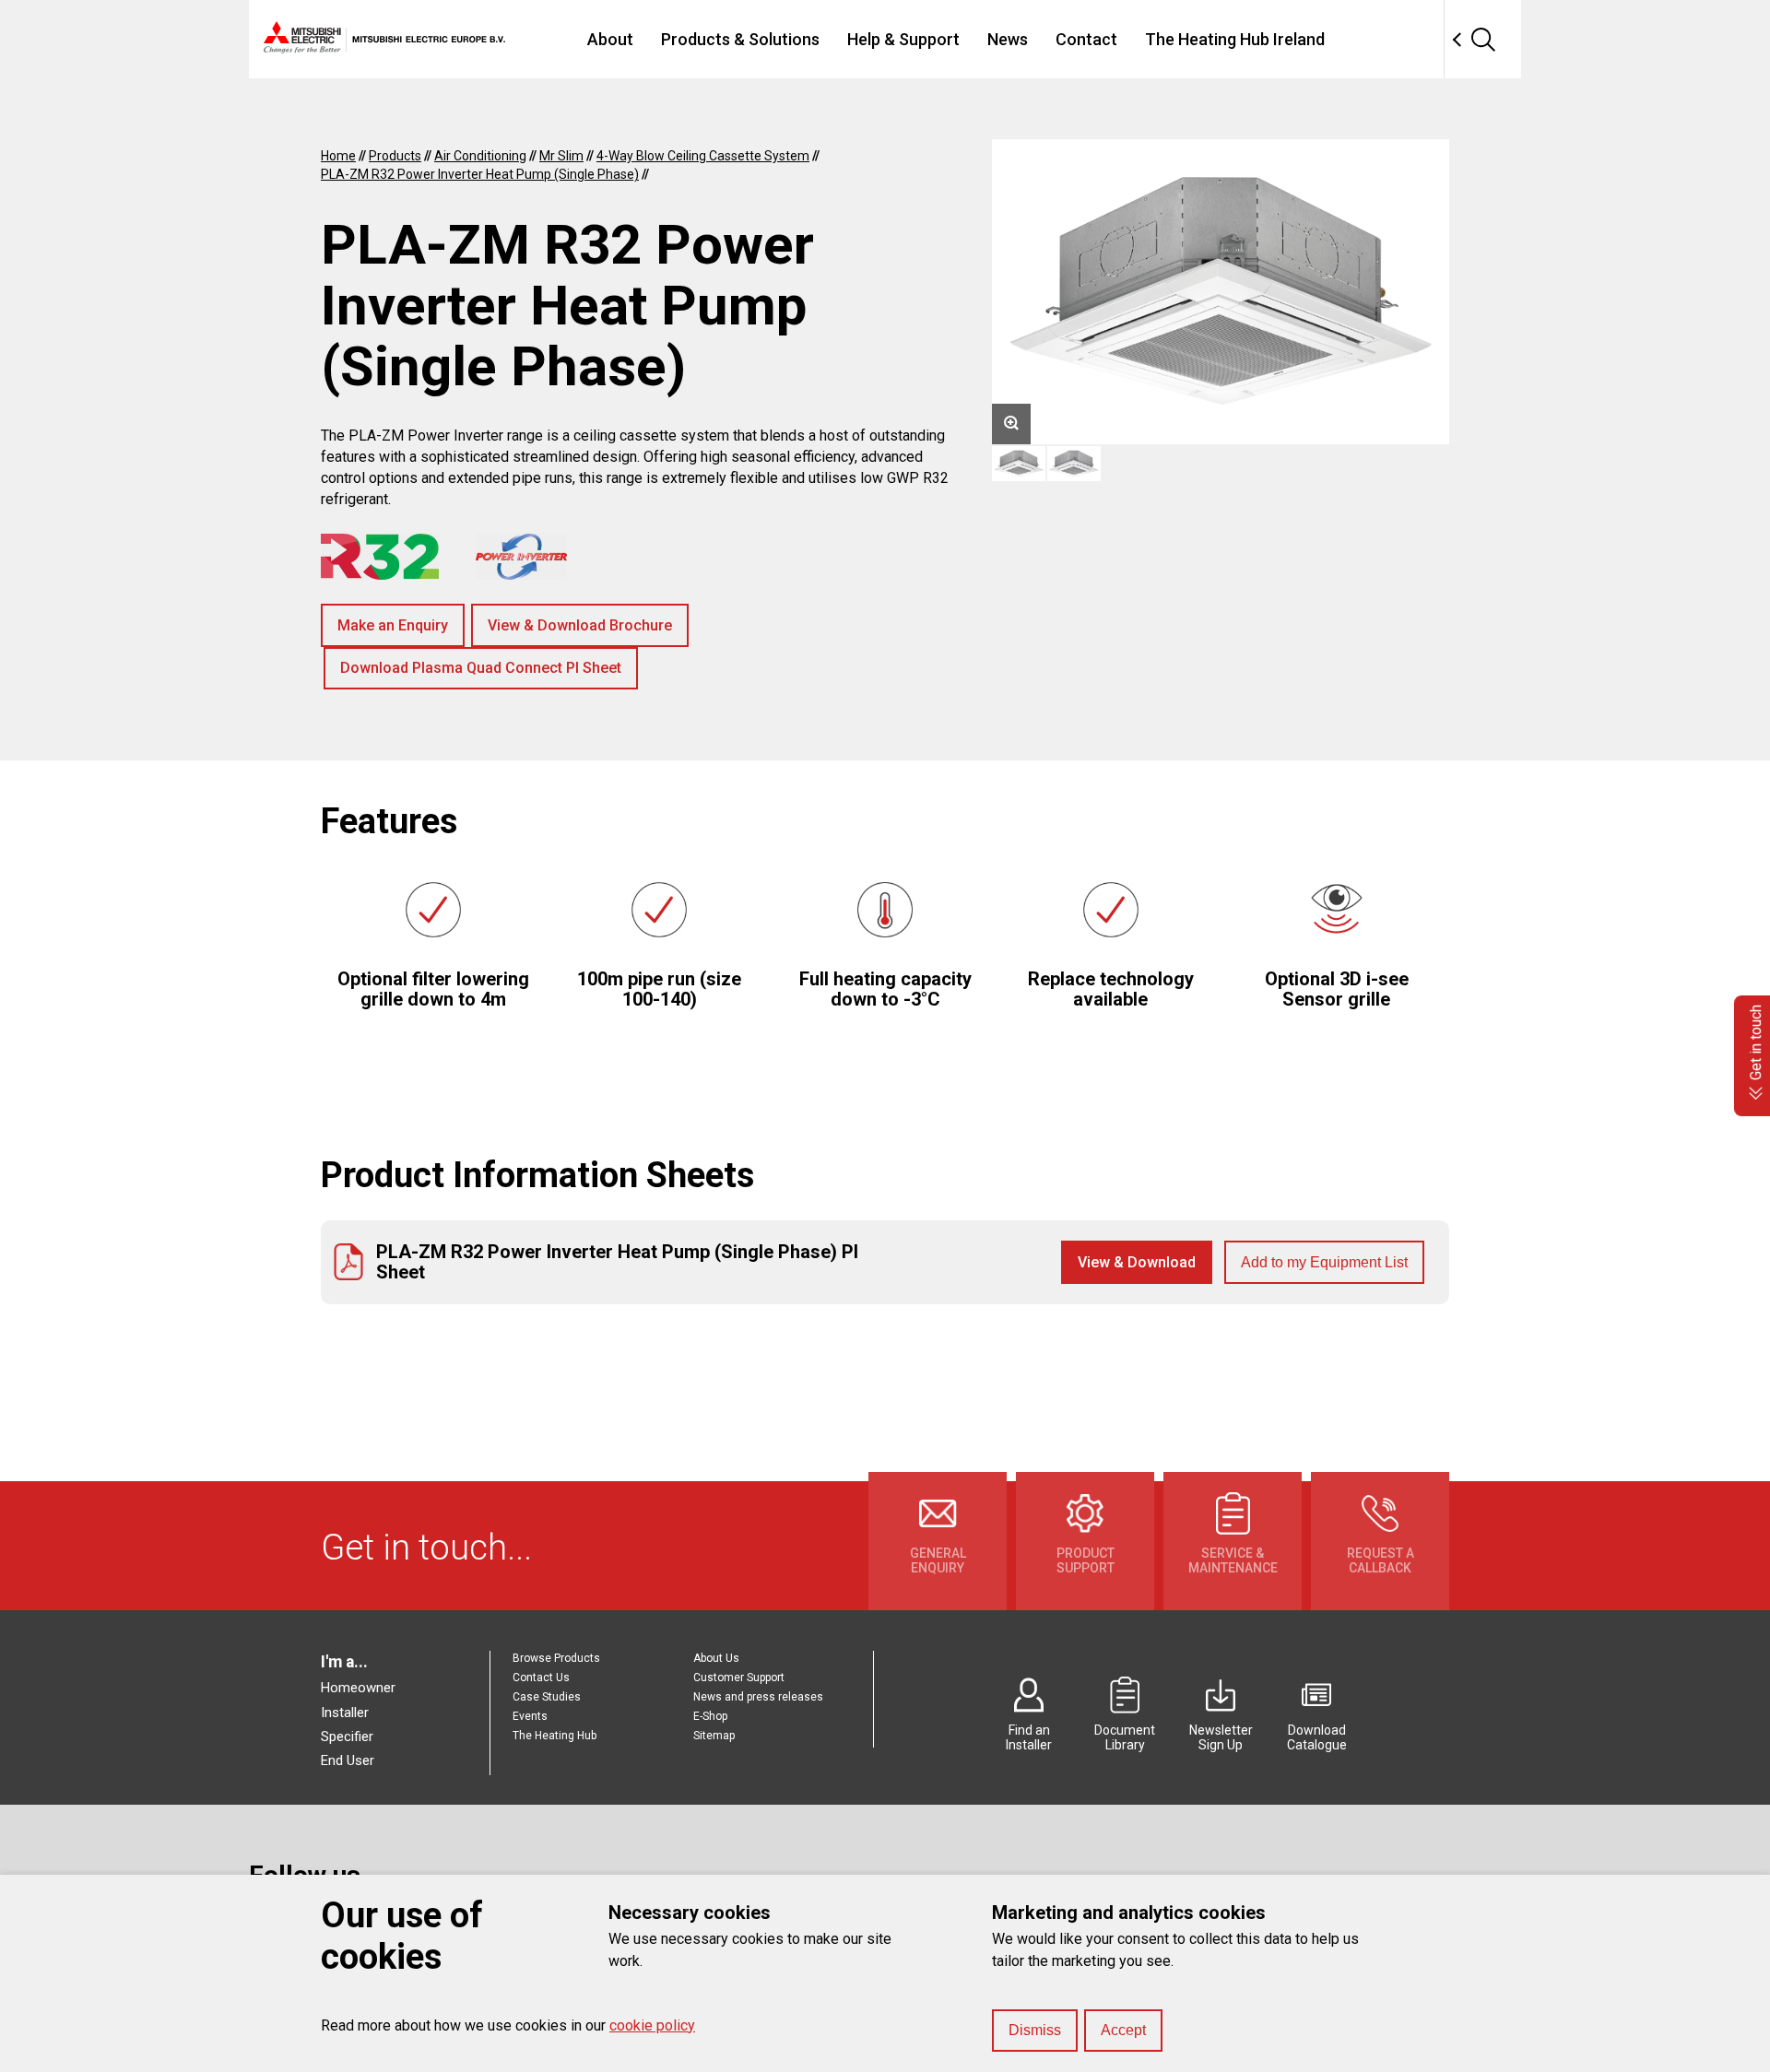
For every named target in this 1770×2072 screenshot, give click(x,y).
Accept (1123, 2030)
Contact (1086, 39)
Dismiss (1035, 2030)
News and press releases (758, 1697)
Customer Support (739, 1678)
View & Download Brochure (580, 625)
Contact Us (541, 1678)
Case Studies (547, 1697)
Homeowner (358, 1688)
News (1008, 39)
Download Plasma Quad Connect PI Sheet (481, 668)
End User (348, 1760)
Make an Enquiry (393, 625)
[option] (1221, 292)
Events (530, 1716)
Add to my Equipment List (1324, 1262)
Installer (345, 1713)
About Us (716, 1658)
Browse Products (556, 1658)
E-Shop (710, 1716)
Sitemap (714, 1736)
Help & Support (903, 39)
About (610, 39)
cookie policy (652, 2025)
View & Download (1137, 1262)
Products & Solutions (740, 39)
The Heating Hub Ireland (1235, 39)
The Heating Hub (555, 1736)
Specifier (347, 1736)
